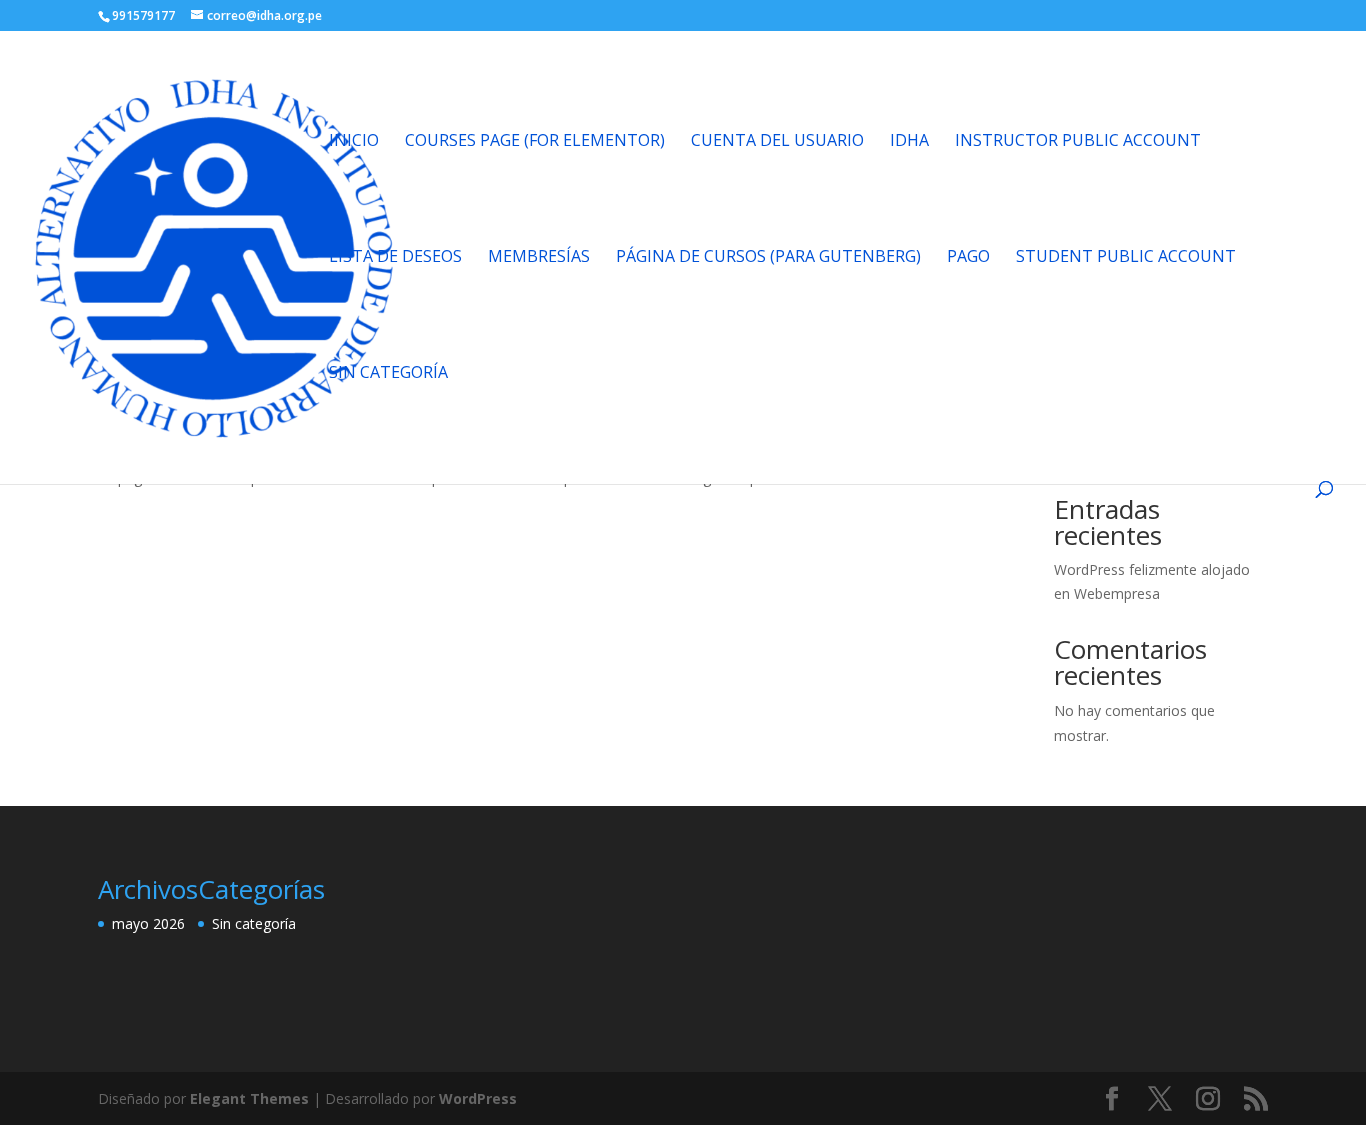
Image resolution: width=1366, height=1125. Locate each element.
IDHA (909, 142)
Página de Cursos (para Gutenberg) (768, 258)
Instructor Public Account (1078, 142)
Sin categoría (388, 374)
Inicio (354, 142)
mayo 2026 (148, 923)
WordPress (478, 1098)
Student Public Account (1126, 258)
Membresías (539, 258)
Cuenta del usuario (777, 142)
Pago (968, 258)
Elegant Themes (249, 1098)
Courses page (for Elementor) (535, 142)
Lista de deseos (395, 258)
